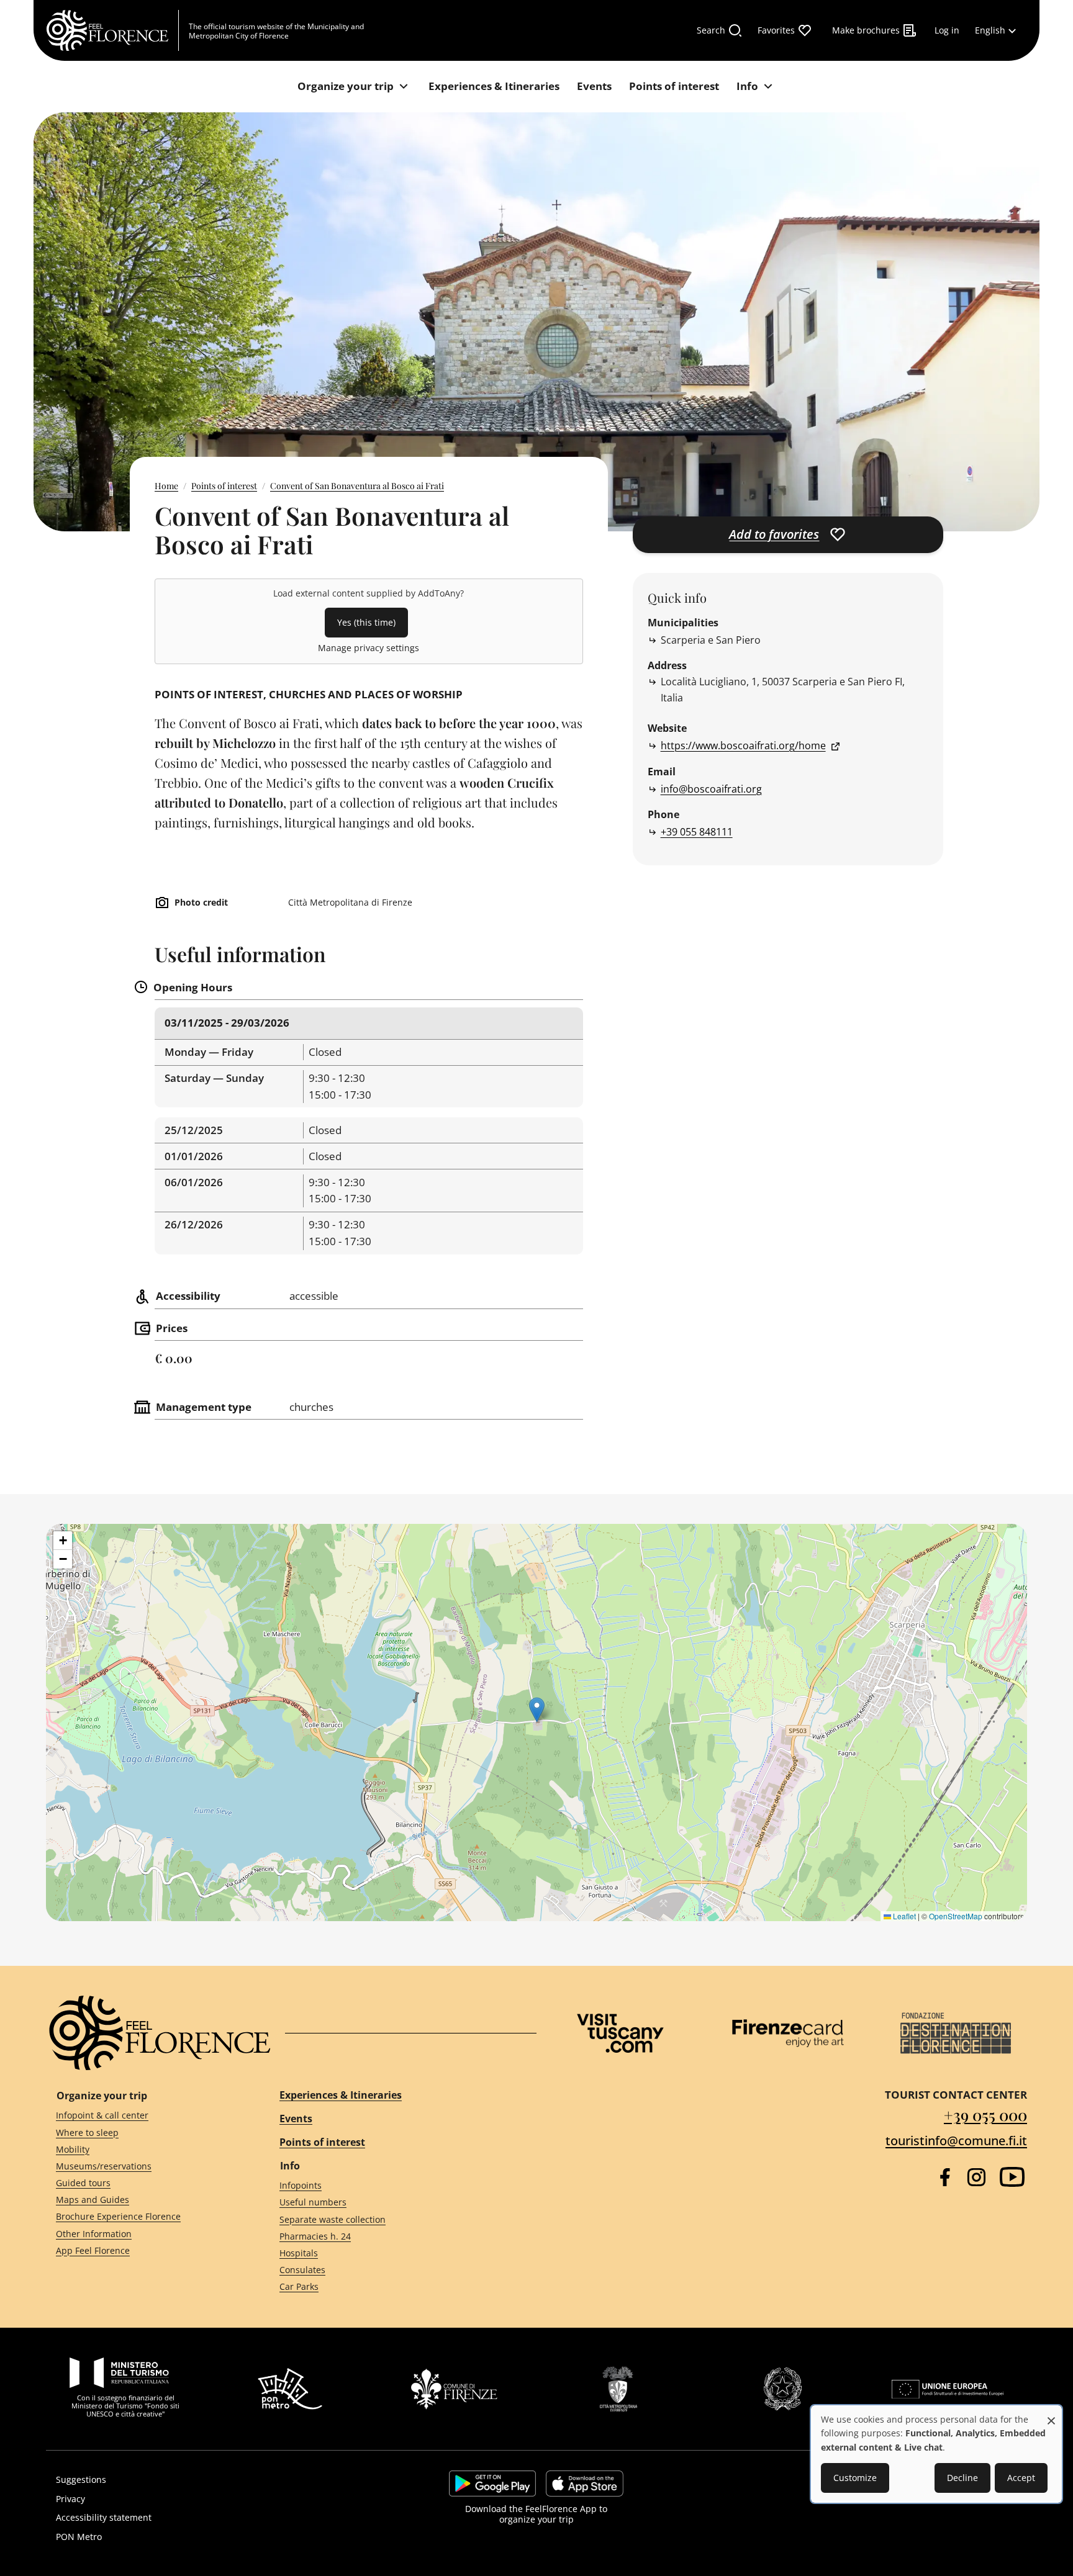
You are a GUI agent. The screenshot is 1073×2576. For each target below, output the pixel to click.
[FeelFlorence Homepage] (112, 30)
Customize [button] (855, 2478)
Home (166, 486)
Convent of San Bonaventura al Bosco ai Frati (357, 486)
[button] (537, 1710)
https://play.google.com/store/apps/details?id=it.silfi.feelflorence (492, 2484)
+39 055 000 (985, 2114)
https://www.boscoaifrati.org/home (743, 745)
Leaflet (903, 1916)
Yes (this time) (366, 622)
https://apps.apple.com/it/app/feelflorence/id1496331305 (585, 2484)
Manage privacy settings (369, 648)
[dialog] (936, 2454)
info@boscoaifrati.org (711, 789)
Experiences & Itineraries (341, 2095)
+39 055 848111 (697, 832)
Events (296, 2119)
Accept (1021, 2478)
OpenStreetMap (956, 1916)
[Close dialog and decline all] (1051, 2414)
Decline (962, 2478)
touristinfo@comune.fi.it (956, 2141)
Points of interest (224, 486)
